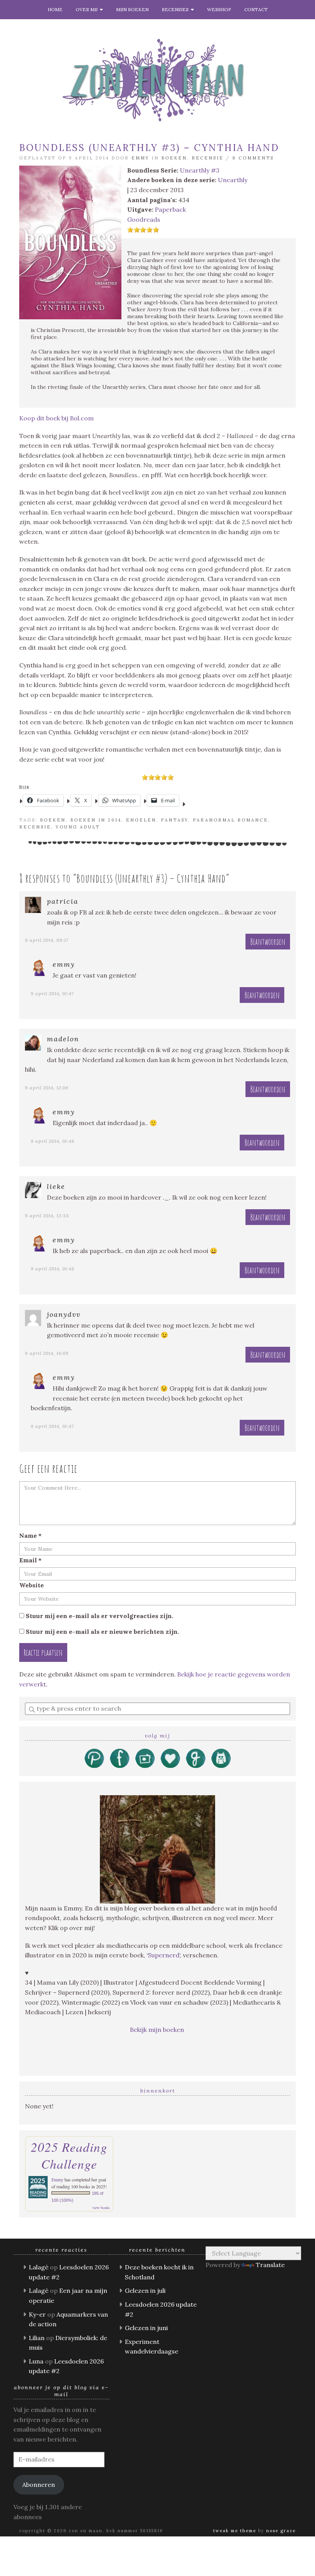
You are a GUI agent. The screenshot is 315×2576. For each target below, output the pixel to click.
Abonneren (39, 2485)
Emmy (140, 158)
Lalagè (39, 2267)
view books (101, 2208)
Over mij (88, 9)
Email (30, 1560)
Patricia (63, 901)
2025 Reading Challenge (69, 2155)
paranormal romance (230, 820)
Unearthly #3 (200, 170)
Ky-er (37, 2314)
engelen (141, 820)
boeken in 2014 (96, 820)
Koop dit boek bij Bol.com (56, 418)
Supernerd (164, 1955)
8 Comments (253, 158)
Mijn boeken (132, 9)
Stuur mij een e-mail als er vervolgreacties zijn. (99, 1616)
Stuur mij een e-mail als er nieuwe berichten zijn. (102, 1632)
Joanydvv (64, 1314)
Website (31, 1585)
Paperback (170, 209)
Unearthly (233, 180)
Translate (270, 2265)
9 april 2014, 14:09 (47, 1353)
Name (30, 1535)
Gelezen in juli (145, 2291)
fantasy (175, 820)
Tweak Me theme (235, 2531)
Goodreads (144, 219)
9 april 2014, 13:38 (47, 1216)
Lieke (56, 1186)
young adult (78, 827)
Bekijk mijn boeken (158, 2030)
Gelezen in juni (146, 2328)
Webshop (219, 9)
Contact (256, 9)
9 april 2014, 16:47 (52, 993)
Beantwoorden (268, 942)
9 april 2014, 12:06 (47, 1088)
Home (55, 9)
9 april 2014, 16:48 (53, 1141)
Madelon (63, 1039)
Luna (36, 2361)
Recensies (176, 9)
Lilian (37, 2338)
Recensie (208, 158)
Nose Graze (281, 2531)
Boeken (174, 158)
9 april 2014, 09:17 (47, 940)
